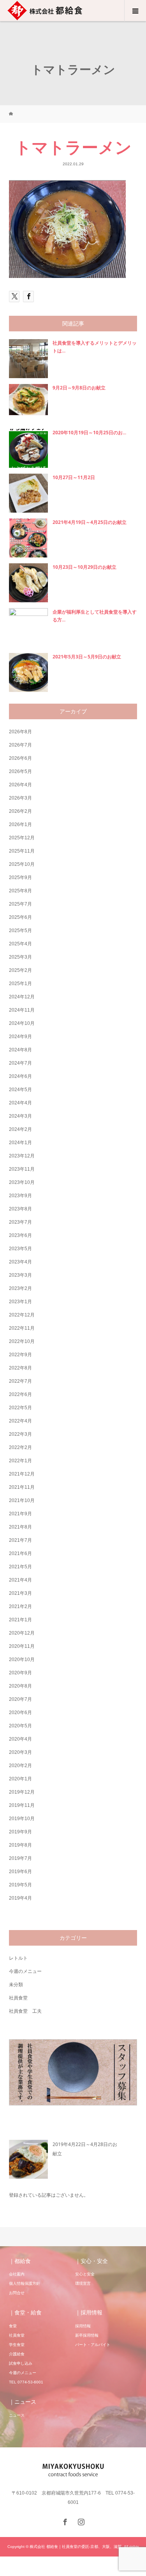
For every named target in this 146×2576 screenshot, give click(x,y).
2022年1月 (20, 1461)
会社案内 (17, 2274)
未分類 (16, 1985)
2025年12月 (22, 838)
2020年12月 (22, 1633)
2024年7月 (20, 1063)
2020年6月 (20, 1713)
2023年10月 (22, 1182)
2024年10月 (22, 1023)
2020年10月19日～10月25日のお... (89, 433)
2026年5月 (20, 771)
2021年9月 (20, 1514)
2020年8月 (20, 1686)
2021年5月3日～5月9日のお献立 (87, 657)
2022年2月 (20, 1447)
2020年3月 (20, 1752)
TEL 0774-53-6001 (26, 2382)
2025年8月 (20, 891)
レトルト (18, 1958)
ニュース (17, 2415)
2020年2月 (20, 1766)
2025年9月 (20, 878)
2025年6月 (20, 917)
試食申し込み (21, 2363)
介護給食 (17, 2354)
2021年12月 (22, 1474)
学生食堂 (17, 2345)
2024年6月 (20, 1076)
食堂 (13, 2326)
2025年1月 (20, 984)
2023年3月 (20, 1275)
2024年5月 (20, 1090)
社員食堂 (18, 1998)
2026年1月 (20, 824)
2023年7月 (20, 1222)
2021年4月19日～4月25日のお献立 (90, 522)
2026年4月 (20, 785)
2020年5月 (20, 1726)
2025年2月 (20, 970)
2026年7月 (20, 745)
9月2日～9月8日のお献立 (79, 388)
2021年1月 (20, 1620)
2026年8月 (20, 732)
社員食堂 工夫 (25, 2011)
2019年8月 (20, 1845)
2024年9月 (20, 1037)
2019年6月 (20, 1872)
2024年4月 (20, 1103)
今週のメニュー (25, 1971)
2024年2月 (20, 1129)
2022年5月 (20, 1408)
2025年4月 (20, 944)
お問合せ (17, 2293)
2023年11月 (22, 1169)
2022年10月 (22, 1341)
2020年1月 (20, 1779)
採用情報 (83, 2326)
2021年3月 (20, 1593)
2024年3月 (20, 1116)
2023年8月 (20, 1209)
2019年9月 (20, 1832)
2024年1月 (20, 1143)
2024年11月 (22, 1010)
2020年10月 (22, 1660)
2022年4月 (20, 1421)
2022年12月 (22, 1315)
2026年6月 (20, 758)
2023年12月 (22, 1156)
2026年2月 (20, 811)
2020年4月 (20, 1739)
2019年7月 (20, 1858)
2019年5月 (20, 1885)
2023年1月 (20, 1302)
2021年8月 (20, 1527)
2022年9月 (20, 1355)
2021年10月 (22, 1500)
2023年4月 (20, 1262)
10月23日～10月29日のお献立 (84, 567)
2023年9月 (20, 1196)
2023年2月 (20, 1288)
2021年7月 (20, 1540)
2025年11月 (22, 851)
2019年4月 (20, 1898)
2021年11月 (22, 1487)
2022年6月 (20, 1394)
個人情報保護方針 (25, 2283)
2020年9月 (20, 1673)
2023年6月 (20, 1235)
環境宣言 (83, 2283)
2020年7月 (20, 1699)
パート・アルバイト (93, 2345)
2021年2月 (20, 1606)
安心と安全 (85, 2274)
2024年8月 (20, 1050)
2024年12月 (22, 997)
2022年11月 (22, 1328)
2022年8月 (20, 1368)
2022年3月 (20, 1434)
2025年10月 (22, 864)
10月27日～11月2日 (74, 477)
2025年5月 (20, 931)
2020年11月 (22, 1646)
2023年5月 (20, 1249)
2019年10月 (22, 1819)
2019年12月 (22, 1792)
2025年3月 (20, 957)
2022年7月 (20, 1381)
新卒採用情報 (87, 2335)
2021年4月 (20, 1580)
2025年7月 (20, 904)
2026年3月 (20, 798)
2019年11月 (22, 1805)
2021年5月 (20, 1567)
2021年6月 (20, 1553)
